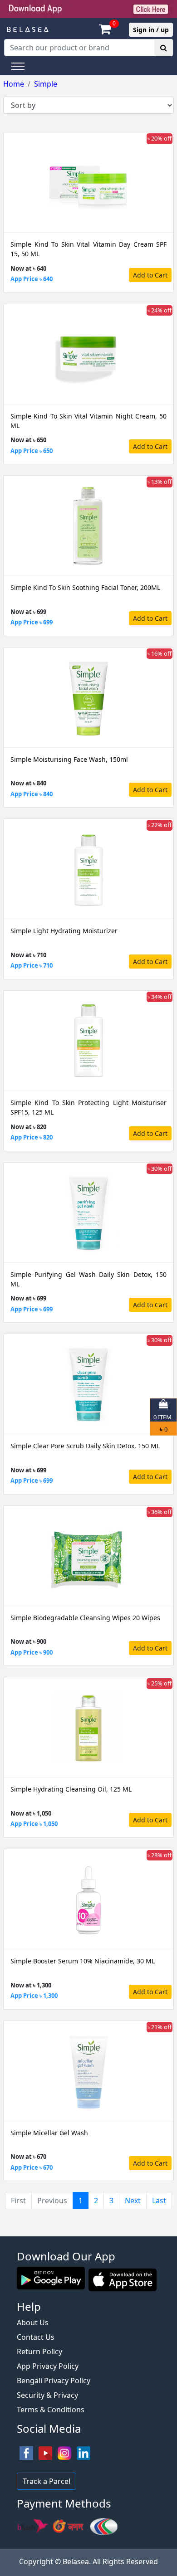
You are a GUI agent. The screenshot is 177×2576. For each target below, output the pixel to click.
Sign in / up (151, 30)
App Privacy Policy (48, 2366)
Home (14, 84)
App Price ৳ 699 (32, 622)
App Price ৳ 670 (32, 2167)
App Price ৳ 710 (32, 965)
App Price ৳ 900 (32, 1652)
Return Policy (39, 2352)
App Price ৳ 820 (32, 1137)
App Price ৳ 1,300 (34, 1996)
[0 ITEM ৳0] (88, 2232)
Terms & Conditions (51, 2410)
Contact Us (36, 2337)
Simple (46, 84)
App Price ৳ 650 (32, 451)
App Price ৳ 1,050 (34, 1824)
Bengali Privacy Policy (54, 2381)
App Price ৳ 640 (32, 279)
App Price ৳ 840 (32, 794)
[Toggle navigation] (18, 66)
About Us (33, 2323)
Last (159, 2201)
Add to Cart (150, 275)
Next (133, 2201)
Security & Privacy (47, 2395)
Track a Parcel (47, 2481)
